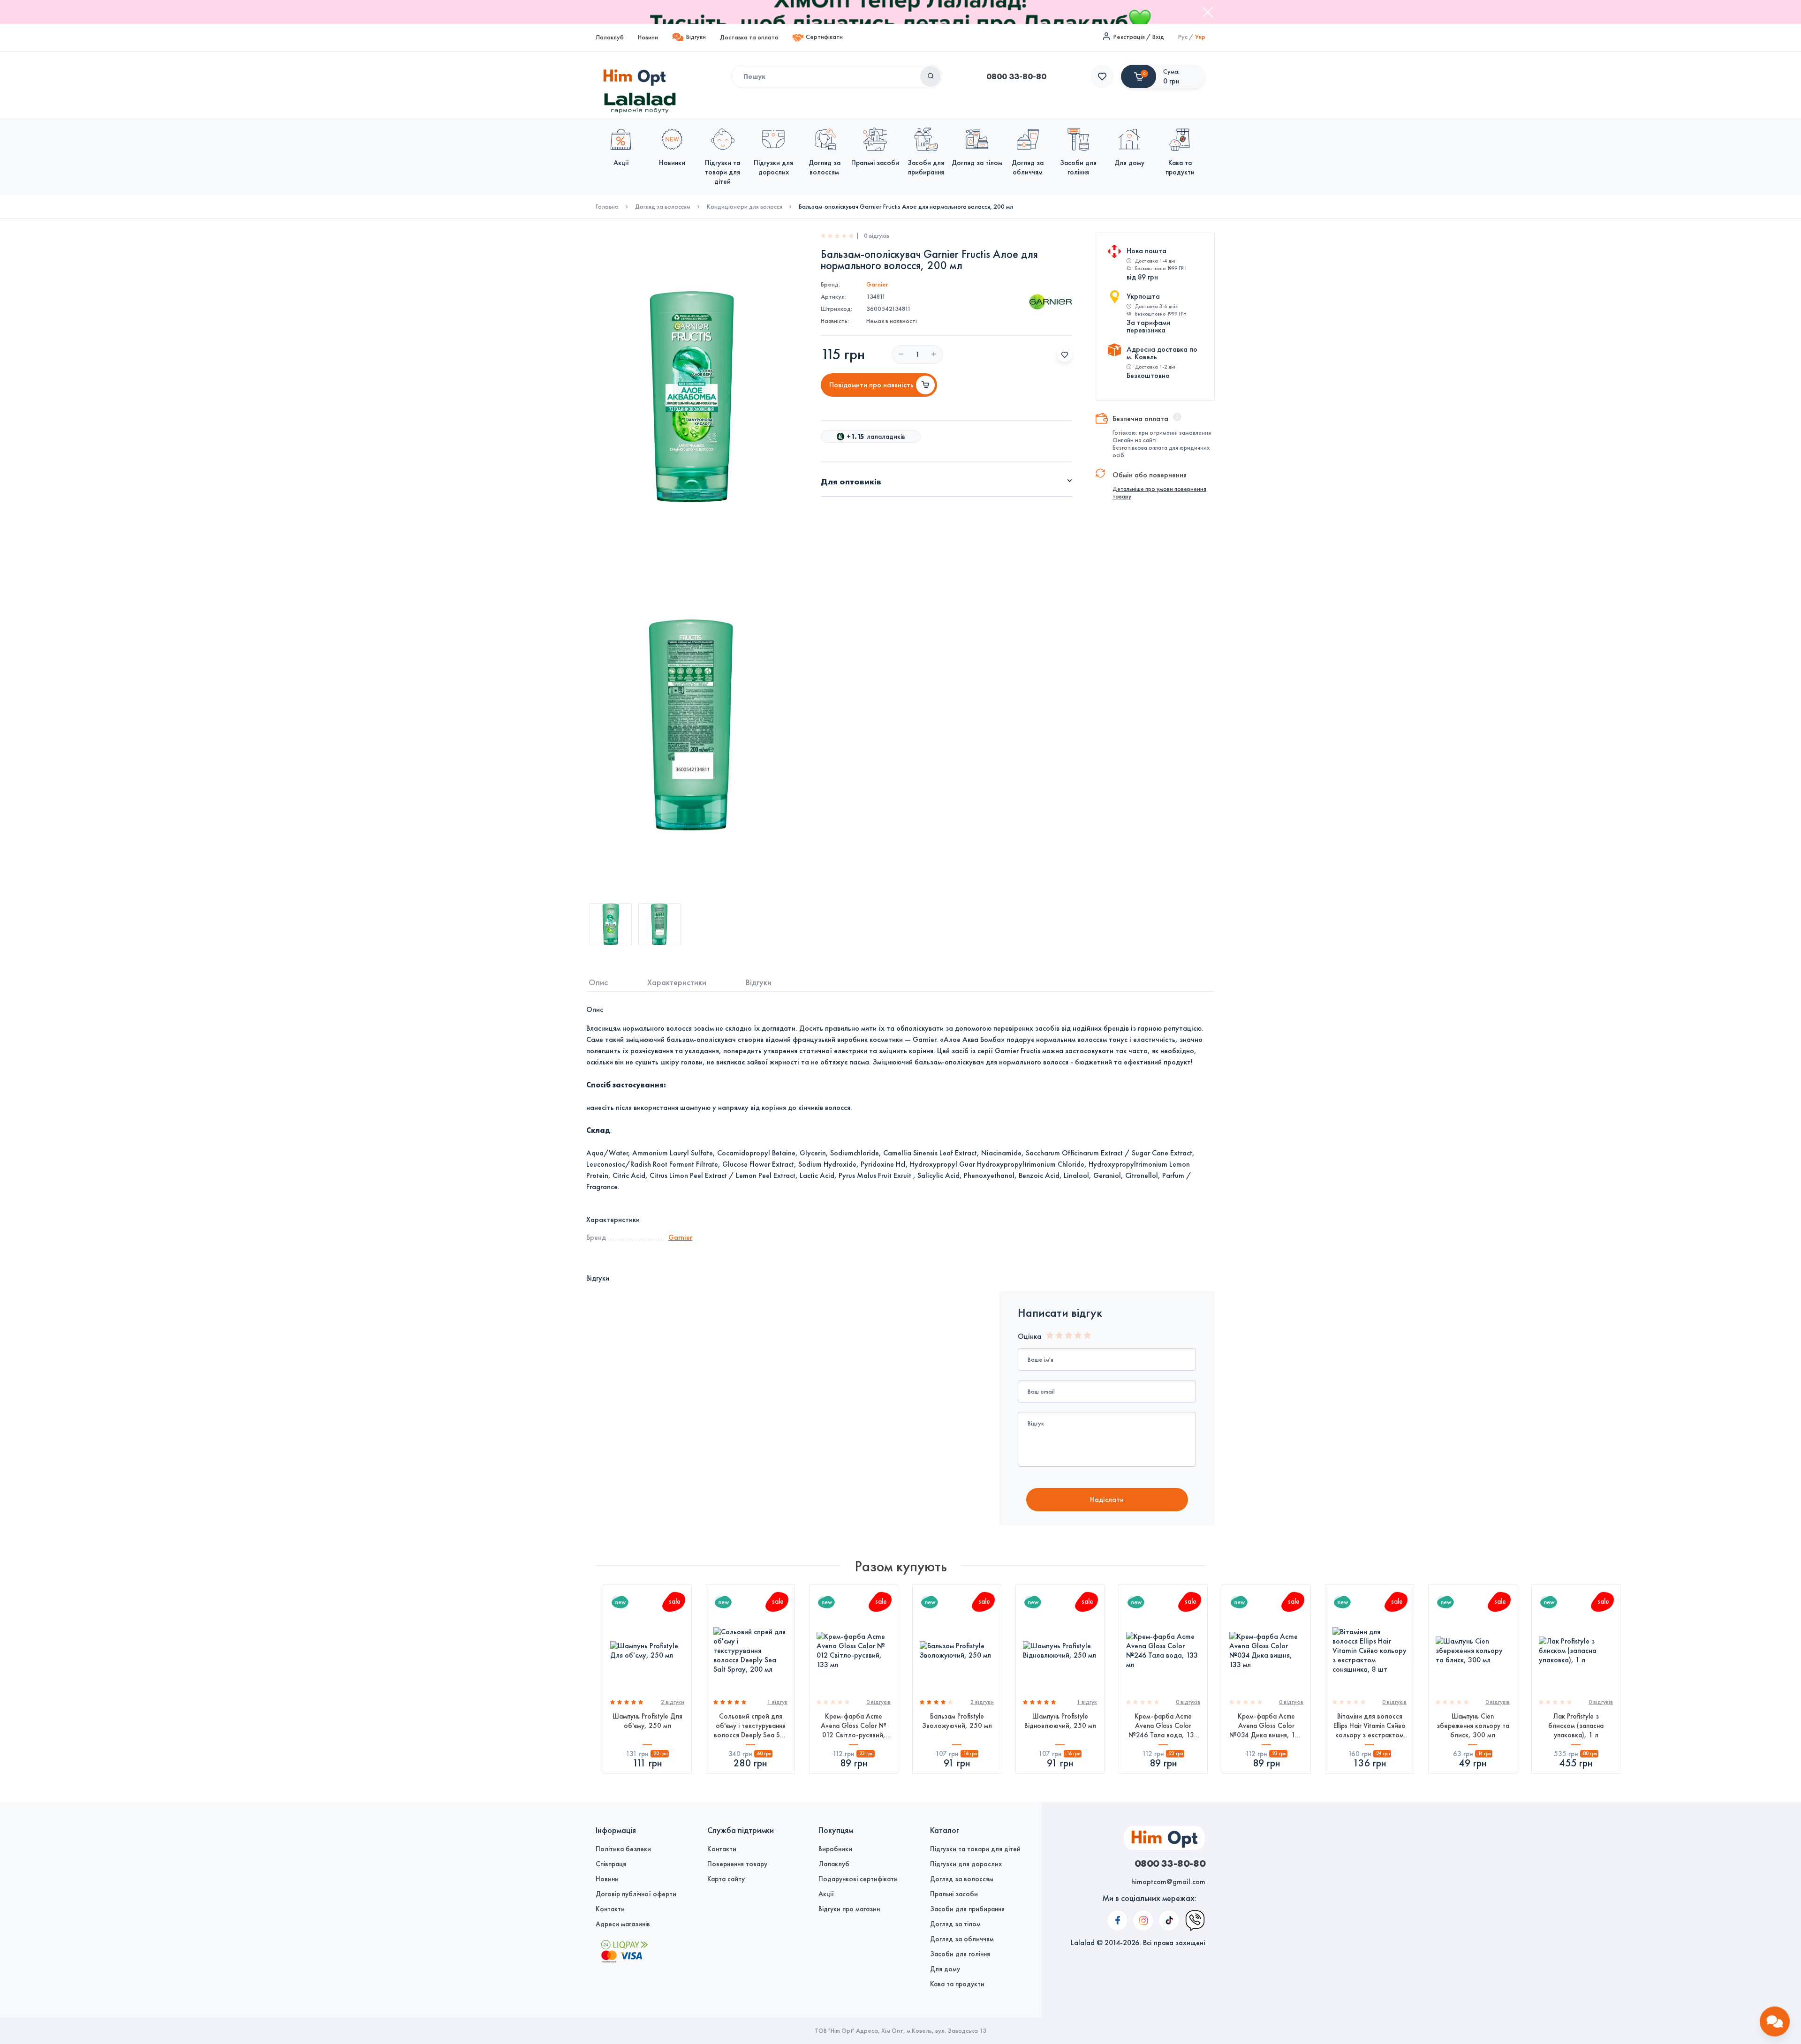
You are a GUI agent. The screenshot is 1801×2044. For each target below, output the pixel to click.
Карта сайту (726, 1879)
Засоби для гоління (960, 1954)
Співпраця (611, 1864)
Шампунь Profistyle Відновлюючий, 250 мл (1060, 1721)
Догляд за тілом (955, 1924)
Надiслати (1107, 1499)
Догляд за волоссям (663, 207)
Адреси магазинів (623, 1924)
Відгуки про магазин (849, 1909)
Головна (607, 207)
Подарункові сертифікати (858, 1879)
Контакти (610, 1909)
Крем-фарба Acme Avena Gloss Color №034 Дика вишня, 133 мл (1266, 1726)
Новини (648, 37)
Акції (826, 1894)
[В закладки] (1065, 354)
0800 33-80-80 (1016, 76)
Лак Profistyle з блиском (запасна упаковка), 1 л (1576, 1726)
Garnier (877, 284)
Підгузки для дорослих (966, 1864)
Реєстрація (1129, 37)
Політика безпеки (623, 1849)
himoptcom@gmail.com (1168, 1882)
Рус (1183, 37)
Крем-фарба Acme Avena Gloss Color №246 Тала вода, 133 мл (1163, 1726)
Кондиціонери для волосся (745, 207)
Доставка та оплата (749, 37)
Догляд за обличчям (962, 1939)
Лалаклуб (610, 37)
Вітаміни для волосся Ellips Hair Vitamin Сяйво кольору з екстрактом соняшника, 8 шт (1370, 1726)
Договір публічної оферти (636, 1894)
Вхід (1158, 37)
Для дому (945, 1969)
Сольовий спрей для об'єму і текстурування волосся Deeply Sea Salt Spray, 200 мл (751, 1726)
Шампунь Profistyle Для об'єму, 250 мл (647, 1721)
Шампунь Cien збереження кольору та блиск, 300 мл (1473, 1726)
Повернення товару (737, 1864)
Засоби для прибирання (967, 1909)
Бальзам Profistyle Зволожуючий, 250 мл (957, 1721)
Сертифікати (824, 37)
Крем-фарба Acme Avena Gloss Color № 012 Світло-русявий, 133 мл (854, 1726)
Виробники (835, 1849)
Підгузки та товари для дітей (975, 1849)
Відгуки (696, 37)
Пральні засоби (954, 1894)
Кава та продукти (957, 1984)
